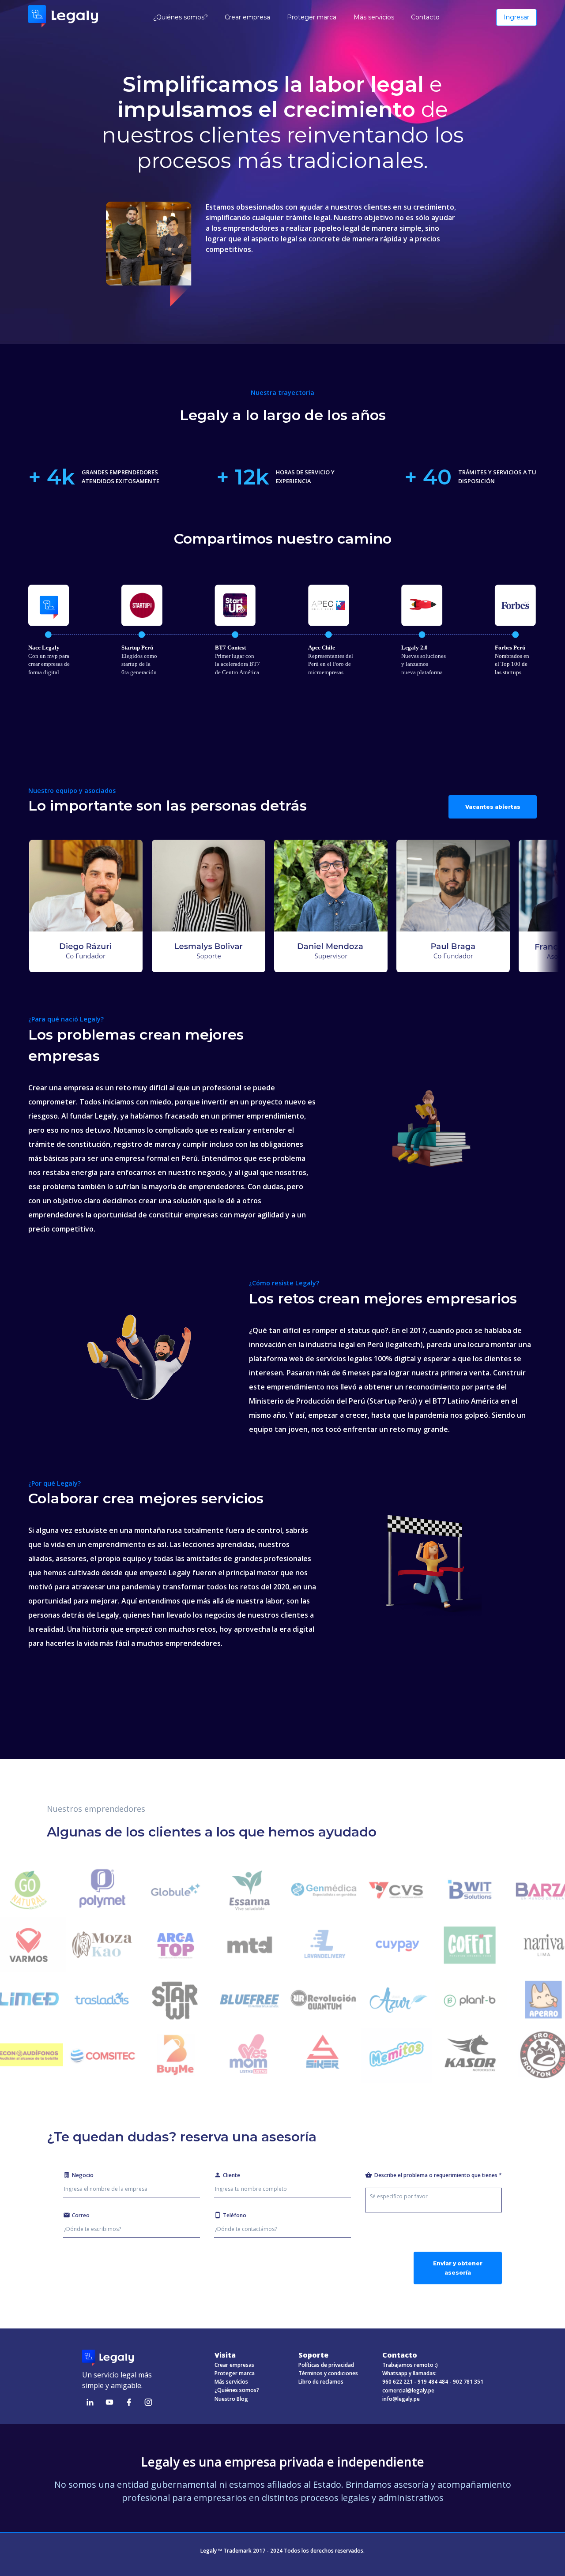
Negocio (83, 2175)
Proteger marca (235, 2373)
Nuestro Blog (231, 2399)
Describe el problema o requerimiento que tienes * (438, 2175)
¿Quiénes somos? (237, 2390)
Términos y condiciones (328, 2373)
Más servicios (231, 2382)
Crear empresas (234, 2365)
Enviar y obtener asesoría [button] (458, 2268)
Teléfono (235, 2215)
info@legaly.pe (401, 2399)
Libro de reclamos (321, 2382)
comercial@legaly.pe (408, 2390)
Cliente (232, 2175)
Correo (81, 2215)
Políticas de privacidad (326, 2365)
